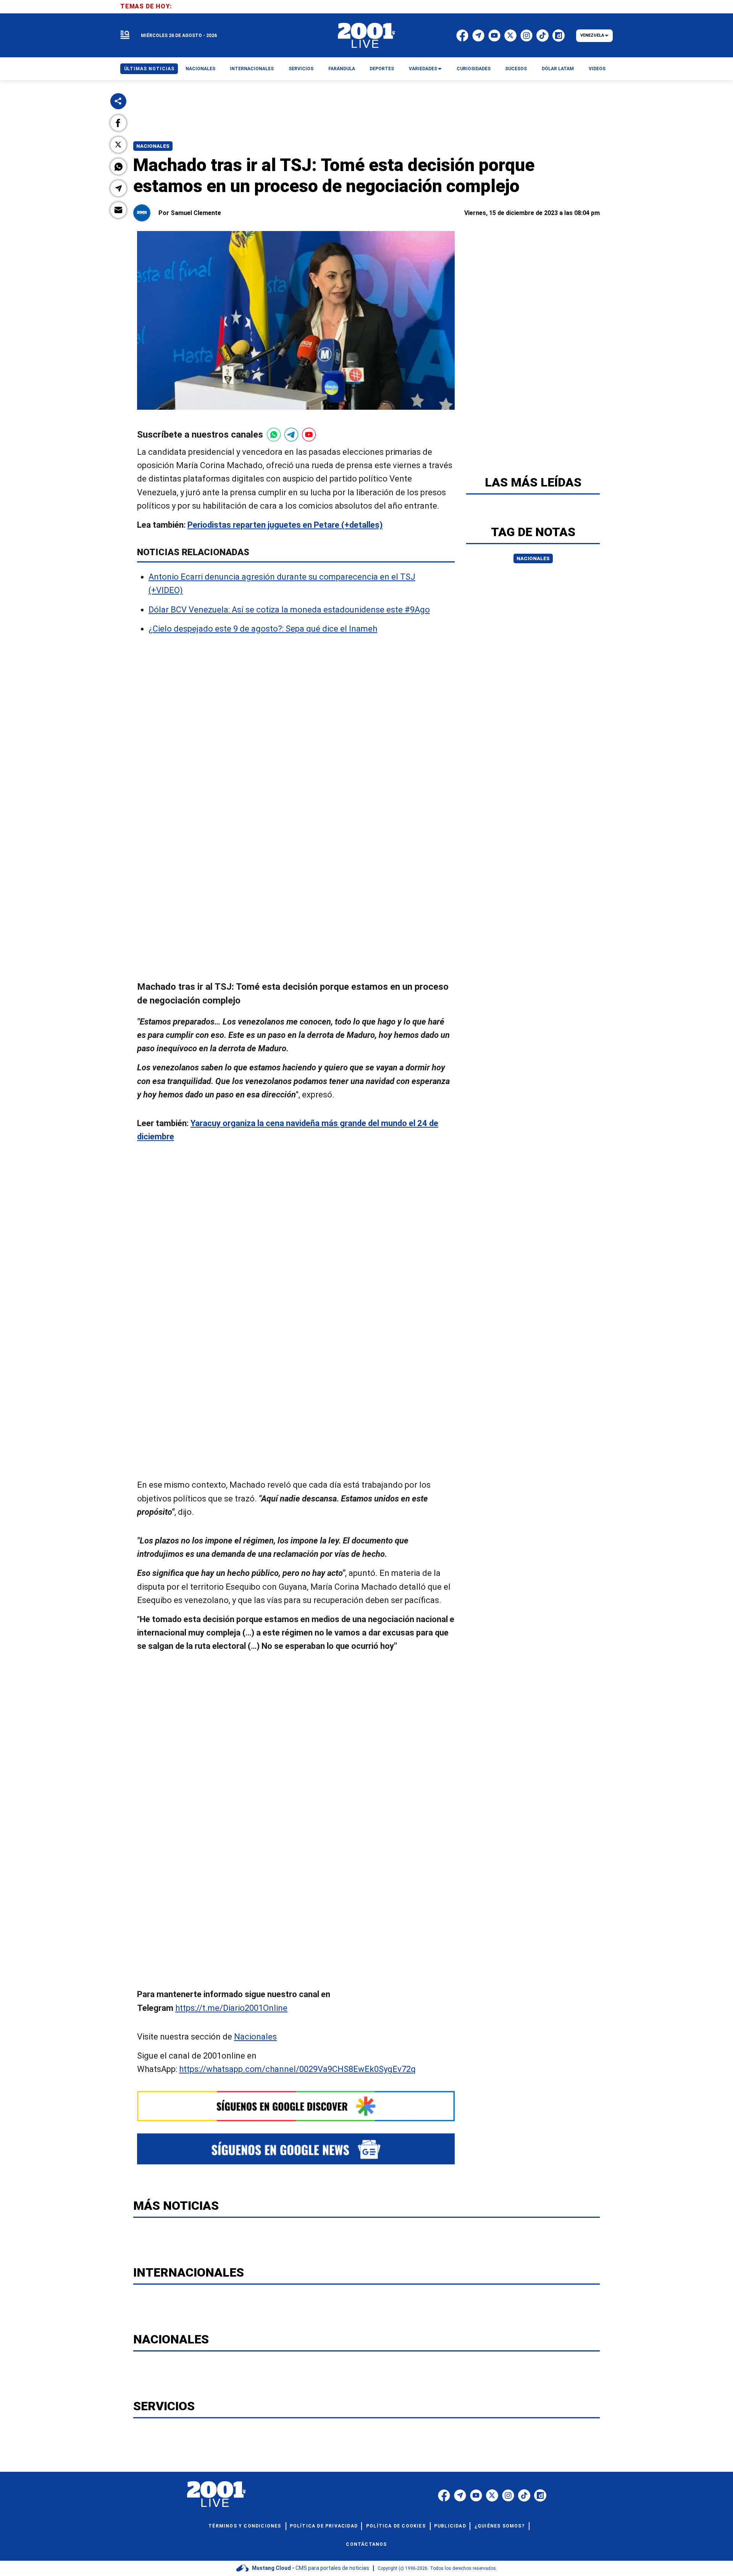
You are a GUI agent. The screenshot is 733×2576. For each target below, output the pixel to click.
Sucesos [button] (516, 69)
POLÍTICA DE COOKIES (396, 2526)
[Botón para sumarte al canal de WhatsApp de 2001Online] (274, 435)
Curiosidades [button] (474, 69)
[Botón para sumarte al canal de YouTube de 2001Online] (309, 435)
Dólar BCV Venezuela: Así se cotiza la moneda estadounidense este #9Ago (289, 610)
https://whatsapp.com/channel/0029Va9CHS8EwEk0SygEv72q (297, 2069)
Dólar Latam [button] (558, 69)
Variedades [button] (423, 69)
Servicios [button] (301, 69)
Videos (597, 69)
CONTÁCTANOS (366, 2544)
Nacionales (153, 146)
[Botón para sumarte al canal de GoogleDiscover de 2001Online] (296, 2106)
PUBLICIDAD (450, 2526)
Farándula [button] (342, 69)
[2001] (366, 36)
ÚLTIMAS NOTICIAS (149, 69)
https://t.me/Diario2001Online (231, 2008)
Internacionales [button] (252, 69)
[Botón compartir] (118, 101)
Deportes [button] (382, 69)
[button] (118, 123)
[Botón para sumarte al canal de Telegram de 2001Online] (291, 435)
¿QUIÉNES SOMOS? (500, 2526)
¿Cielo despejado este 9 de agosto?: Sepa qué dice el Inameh (263, 629)
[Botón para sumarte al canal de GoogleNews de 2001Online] (296, 2149)
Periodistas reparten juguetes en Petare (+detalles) (285, 525)
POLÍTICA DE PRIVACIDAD (324, 2526)
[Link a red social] (444, 2495)
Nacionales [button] (200, 69)
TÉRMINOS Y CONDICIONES (245, 2526)
